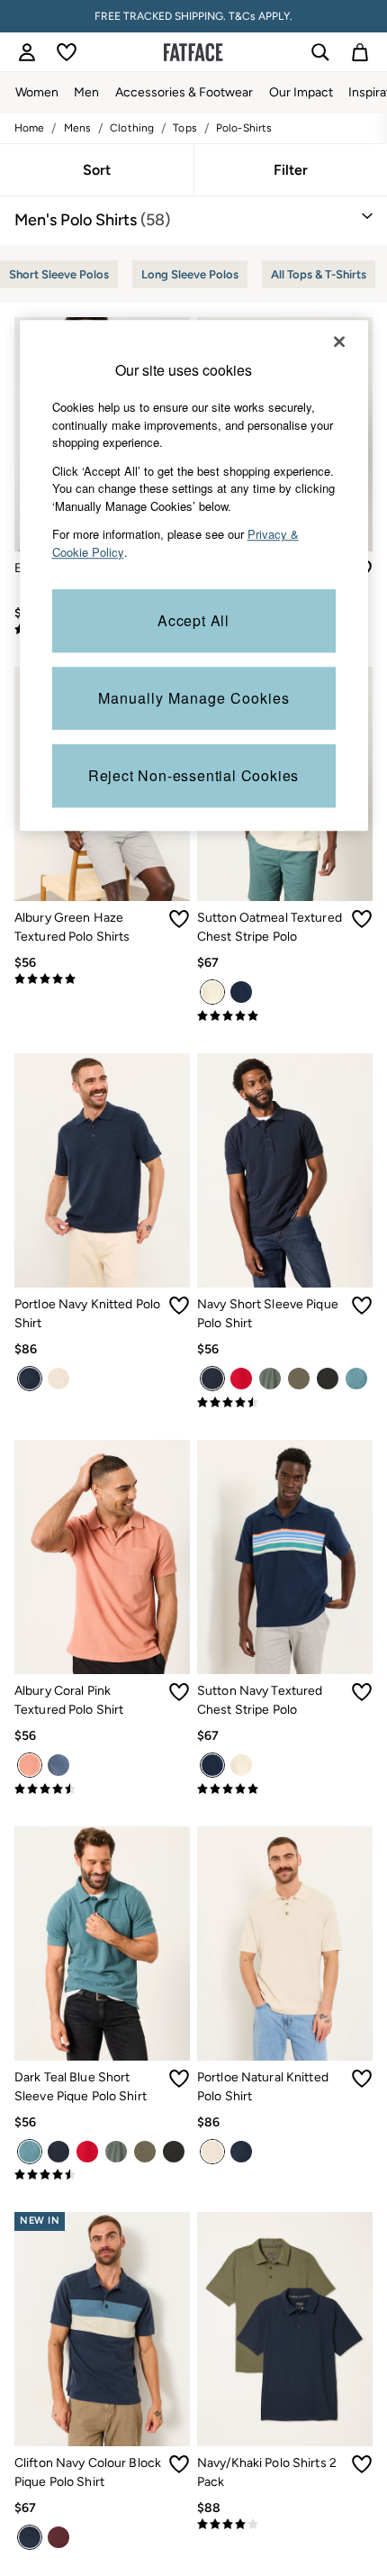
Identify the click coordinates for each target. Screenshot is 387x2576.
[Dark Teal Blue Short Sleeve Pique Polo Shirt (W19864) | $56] (102, 1943)
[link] (27, 52)
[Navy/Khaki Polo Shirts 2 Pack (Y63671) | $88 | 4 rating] (285, 2525)
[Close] (339, 341)
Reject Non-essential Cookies (193, 775)
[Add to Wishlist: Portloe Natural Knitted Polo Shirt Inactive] (362, 2079)
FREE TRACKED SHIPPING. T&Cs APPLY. (193, 16)
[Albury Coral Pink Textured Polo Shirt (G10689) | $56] (102, 1557)
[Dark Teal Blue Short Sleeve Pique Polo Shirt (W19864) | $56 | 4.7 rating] (102, 2175)
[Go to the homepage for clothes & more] (193, 52)
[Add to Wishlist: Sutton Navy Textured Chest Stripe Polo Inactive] (362, 1692)
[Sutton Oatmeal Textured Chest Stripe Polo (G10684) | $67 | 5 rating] (285, 1016)
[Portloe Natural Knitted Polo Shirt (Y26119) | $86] (285, 1943)
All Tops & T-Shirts (319, 274)
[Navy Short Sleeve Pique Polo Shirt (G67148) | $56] (285, 1170)
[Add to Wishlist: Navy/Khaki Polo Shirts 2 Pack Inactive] (362, 2464)
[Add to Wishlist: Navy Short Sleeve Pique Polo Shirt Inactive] (362, 1306)
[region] (194, 575)
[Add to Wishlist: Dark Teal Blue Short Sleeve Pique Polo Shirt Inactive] (179, 2079)
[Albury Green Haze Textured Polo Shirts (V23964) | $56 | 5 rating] (102, 979)
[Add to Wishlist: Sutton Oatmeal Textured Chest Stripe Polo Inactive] (362, 919)
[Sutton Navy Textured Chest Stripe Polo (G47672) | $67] (285, 1557)
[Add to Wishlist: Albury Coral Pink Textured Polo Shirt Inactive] (179, 1692)
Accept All (193, 620)
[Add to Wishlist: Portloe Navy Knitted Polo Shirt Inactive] (179, 1306)
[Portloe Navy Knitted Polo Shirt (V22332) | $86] (102, 1170)
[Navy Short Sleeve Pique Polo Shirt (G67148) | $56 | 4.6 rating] (285, 1403)
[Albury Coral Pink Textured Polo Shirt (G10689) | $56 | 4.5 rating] (102, 1789)
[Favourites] (67, 52)
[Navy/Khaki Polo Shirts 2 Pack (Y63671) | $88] (285, 2329)
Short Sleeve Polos (59, 274)
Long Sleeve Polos (190, 274)
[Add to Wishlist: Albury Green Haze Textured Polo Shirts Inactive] (179, 919)
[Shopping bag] (360, 52)
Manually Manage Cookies (194, 698)
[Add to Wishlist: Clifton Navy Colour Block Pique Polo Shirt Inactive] (179, 2464)
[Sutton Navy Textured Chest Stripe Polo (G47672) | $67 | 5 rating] (285, 1789)
